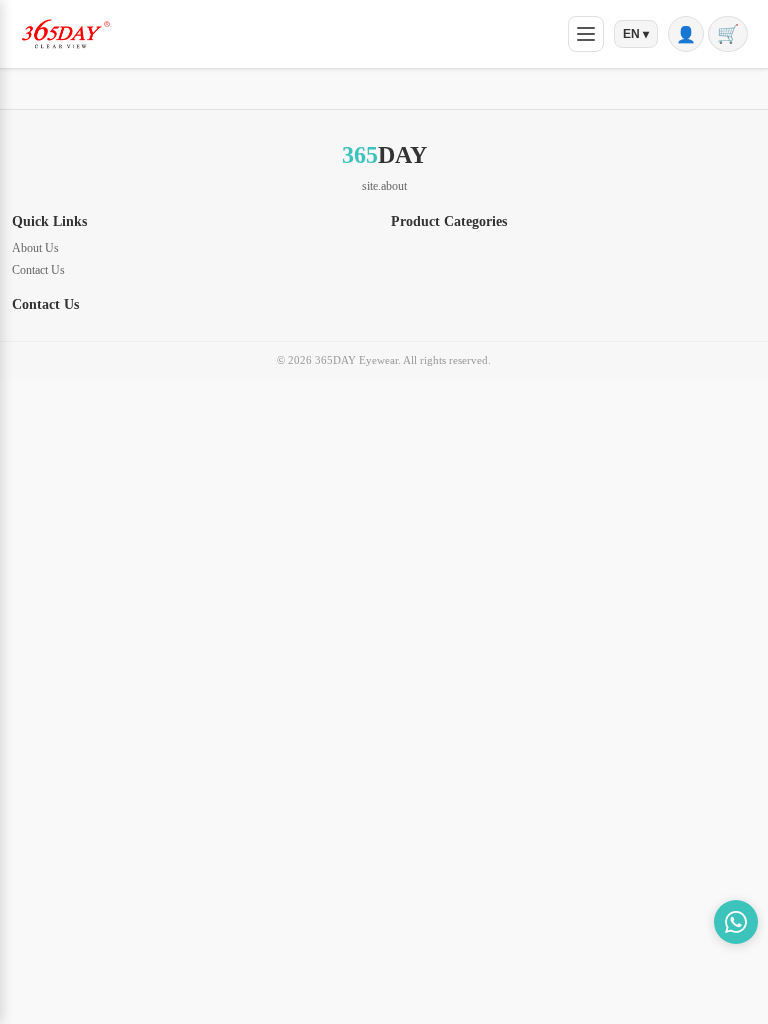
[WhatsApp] (736, 922)
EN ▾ (636, 34)
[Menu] (586, 34)
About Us (35, 248)
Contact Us (38, 270)
